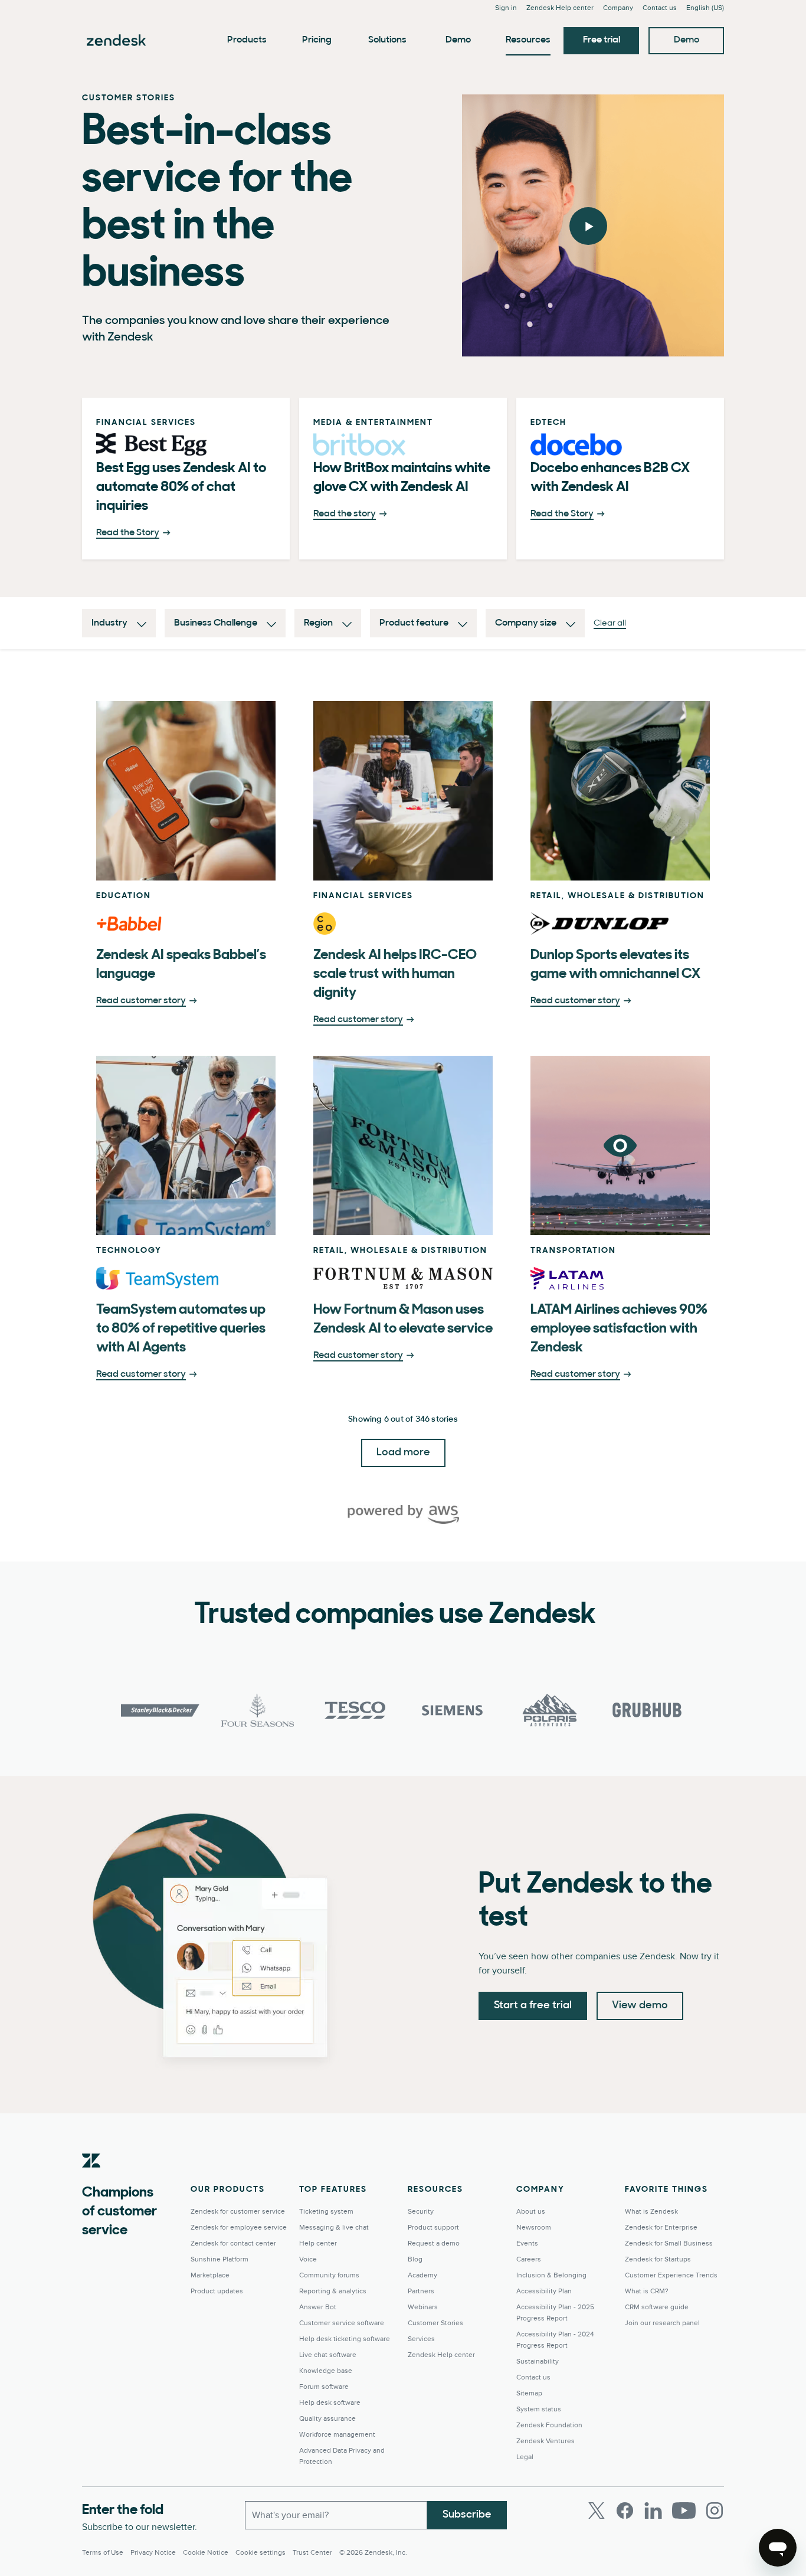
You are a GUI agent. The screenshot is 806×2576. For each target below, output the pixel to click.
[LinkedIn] (653, 2510)
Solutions (387, 40)
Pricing (317, 40)
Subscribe (467, 2515)
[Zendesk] (91, 2179)
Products (247, 40)
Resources (528, 40)
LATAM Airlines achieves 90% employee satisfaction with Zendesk (619, 1329)
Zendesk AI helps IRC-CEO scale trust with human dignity (395, 974)
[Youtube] (684, 2510)
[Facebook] (625, 2510)
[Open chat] (778, 2548)
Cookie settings (261, 2553)
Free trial (602, 40)
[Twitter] (597, 2510)
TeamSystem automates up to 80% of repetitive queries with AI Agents (181, 1329)
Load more (403, 1453)
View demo (640, 2006)
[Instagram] (715, 2510)
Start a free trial (533, 2006)
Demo (458, 40)
